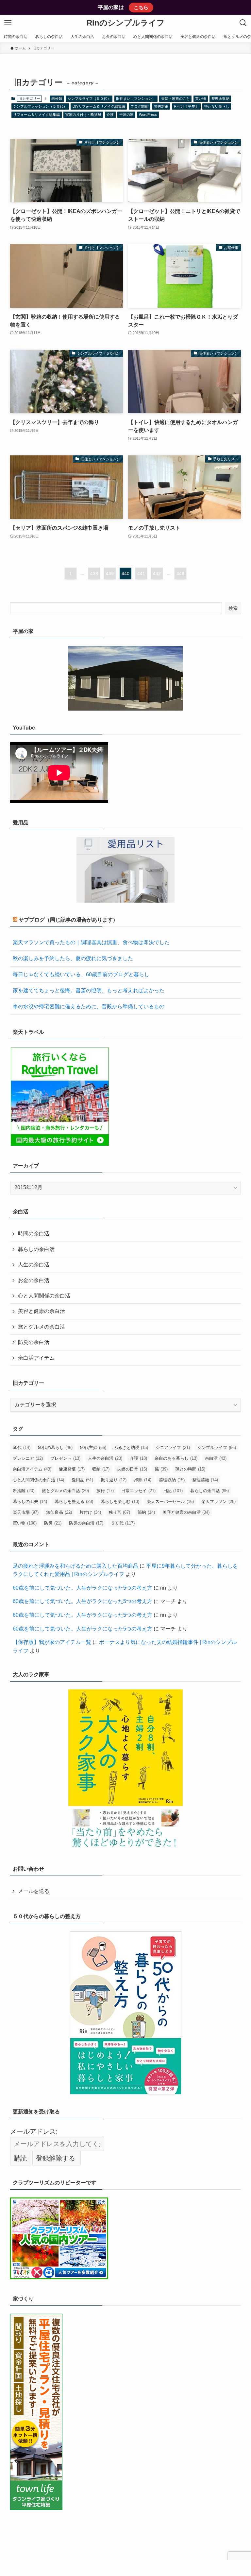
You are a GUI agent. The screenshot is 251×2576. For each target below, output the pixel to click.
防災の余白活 (34, 1342)
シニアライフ (173, 1447)
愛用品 (82, 1480)
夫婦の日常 (132, 1469)
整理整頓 (205, 1480)
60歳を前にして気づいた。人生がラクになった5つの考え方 (83, 1588)
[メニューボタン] (8, 23)
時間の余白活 (34, 1234)
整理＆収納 (220, 98)
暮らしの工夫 (30, 1501)
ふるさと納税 (131, 1447)
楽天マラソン (218, 1501)
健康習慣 (72, 1469)
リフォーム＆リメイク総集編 (36, 115)
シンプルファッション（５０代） (40, 106)
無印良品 (59, 1512)
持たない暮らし (217, 106)
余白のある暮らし (176, 1458)
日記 (173, 1491)
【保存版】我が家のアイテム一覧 (52, 1642)
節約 (146, 1512)
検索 (233, 608)
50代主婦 (93, 1447)
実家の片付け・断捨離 (83, 115)
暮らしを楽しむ (120, 1501)
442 (157, 573)
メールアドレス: (34, 2131)
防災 (53, 1523)
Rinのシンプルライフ (126, 23)
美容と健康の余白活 (42, 1311)
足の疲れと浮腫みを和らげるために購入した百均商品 (75, 1566)
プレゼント (65, 1458)
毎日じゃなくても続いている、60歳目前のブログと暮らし (81, 974)
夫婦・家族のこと (176, 98)
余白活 (216, 1458)
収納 (101, 1469)
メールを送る (34, 1891)
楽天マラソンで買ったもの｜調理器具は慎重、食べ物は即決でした (91, 942)
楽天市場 (26, 1512)
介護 (110, 115)
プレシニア (28, 1458)
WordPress (148, 115)
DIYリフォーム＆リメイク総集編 (99, 106)
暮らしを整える (74, 1501)
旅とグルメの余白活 (42, 1327)
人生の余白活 (34, 1265)
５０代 (123, 1523)
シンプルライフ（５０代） (89, 98)
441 (141, 573)
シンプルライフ (217, 1447)
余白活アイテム (36, 1358)
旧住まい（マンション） (136, 98)
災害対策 (161, 106)
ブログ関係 (139, 106)
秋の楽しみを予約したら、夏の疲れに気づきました (73, 958)
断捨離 (24, 1491)
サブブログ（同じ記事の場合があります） (68, 920)
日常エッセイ (138, 1491)
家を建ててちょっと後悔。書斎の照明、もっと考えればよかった (89, 990)
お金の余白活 (34, 1280)
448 (180, 573)
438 (94, 573)
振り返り (114, 1480)
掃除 (143, 1480)
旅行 (105, 1491)
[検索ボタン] (243, 23)
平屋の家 (126, 115)
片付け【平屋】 (186, 106)
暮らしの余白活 (36, 1249)
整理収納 (172, 1480)
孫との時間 (190, 1469)
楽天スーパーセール (170, 1501)
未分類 (57, 98)
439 (110, 573)
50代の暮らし (55, 1447)
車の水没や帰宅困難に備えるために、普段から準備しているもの (89, 1006)
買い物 (201, 98)
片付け (90, 1512)
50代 (22, 1447)
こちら (141, 7)
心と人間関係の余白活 (44, 1296)
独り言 (119, 1512)
